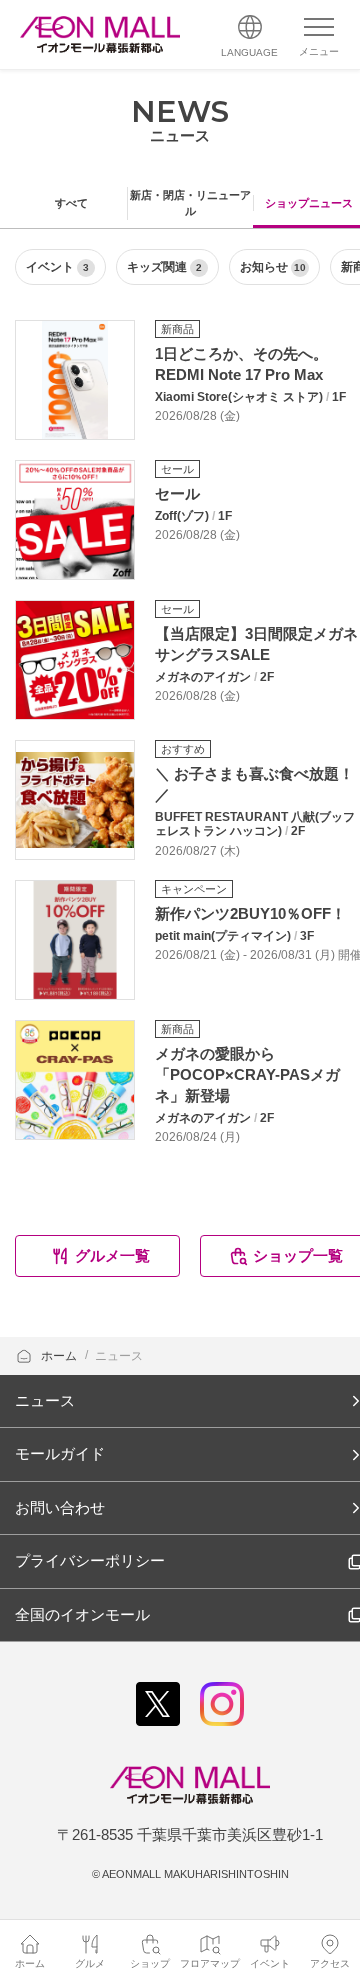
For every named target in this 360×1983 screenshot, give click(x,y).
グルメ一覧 (112, 1255)
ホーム (60, 1356)
